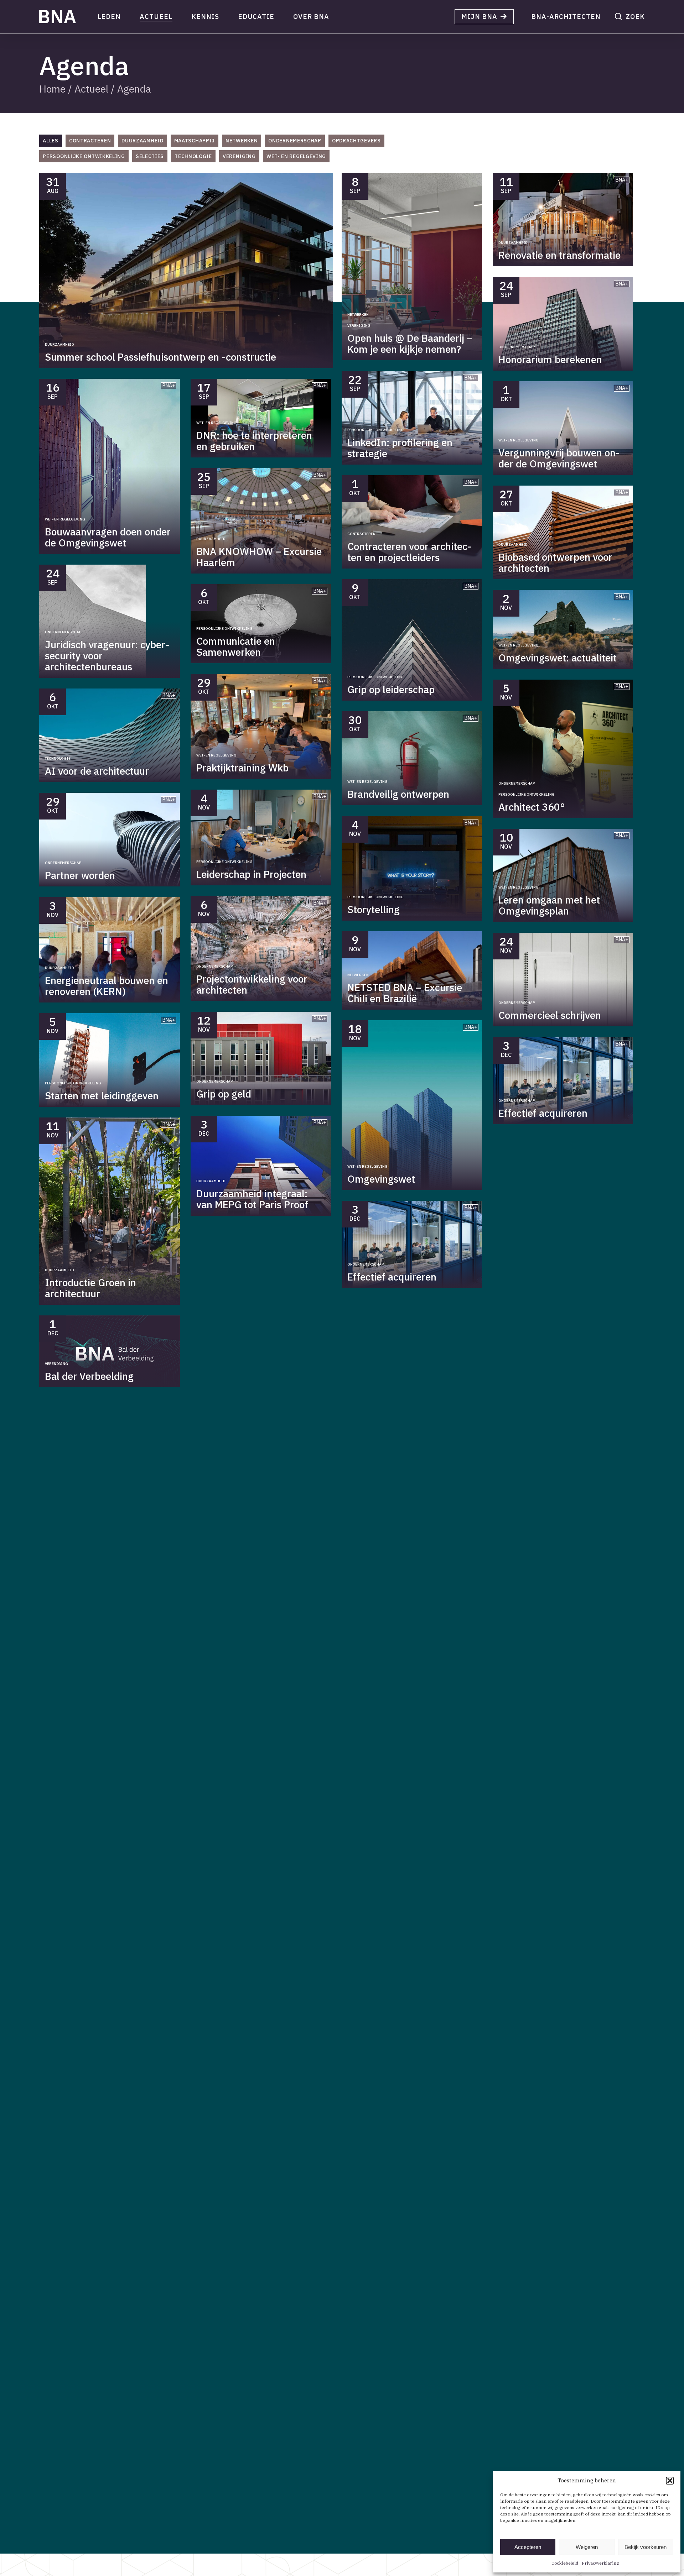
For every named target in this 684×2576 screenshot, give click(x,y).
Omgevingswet (381, 1179)
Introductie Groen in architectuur (90, 1288)
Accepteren (528, 2547)
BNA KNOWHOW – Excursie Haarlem (259, 557)
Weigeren (587, 2547)
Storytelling (374, 909)
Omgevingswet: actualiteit (558, 658)
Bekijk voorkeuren (646, 2547)
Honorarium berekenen (550, 359)
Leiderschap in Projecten (251, 874)
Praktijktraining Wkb (242, 768)
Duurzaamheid (59, 344)
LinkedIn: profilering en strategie (400, 448)
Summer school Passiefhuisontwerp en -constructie (160, 357)
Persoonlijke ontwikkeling (375, 430)
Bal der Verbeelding (89, 1376)
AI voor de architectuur (97, 771)
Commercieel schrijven (550, 1015)
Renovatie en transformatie (559, 255)
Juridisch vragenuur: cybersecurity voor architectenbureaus (107, 656)
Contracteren (361, 534)
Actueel (91, 89)
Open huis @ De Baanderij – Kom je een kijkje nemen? (410, 344)
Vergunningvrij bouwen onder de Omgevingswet (559, 458)
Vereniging (359, 326)
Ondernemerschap (517, 347)
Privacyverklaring (600, 2563)
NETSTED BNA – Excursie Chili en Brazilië (405, 993)
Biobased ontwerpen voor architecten (555, 562)
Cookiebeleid (565, 2563)
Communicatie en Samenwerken (236, 646)
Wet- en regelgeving (65, 519)
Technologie (58, 758)
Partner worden (80, 875)
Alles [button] (51, 141)
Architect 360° (532, 807)
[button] (670, 2481)
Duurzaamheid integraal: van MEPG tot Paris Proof (252, 1199)
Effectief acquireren (392, 1277)
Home (52, 89)
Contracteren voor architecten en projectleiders (410, 552)
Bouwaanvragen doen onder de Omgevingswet (108, 537)
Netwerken (358, 315)
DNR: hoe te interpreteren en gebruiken (254, 441)
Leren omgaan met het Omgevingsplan (549, 905)
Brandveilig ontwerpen (398, 794)
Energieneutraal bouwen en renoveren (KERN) (107, 986)
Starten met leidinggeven (102, 1096)
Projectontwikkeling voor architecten (252, 984)
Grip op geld (224, 1094)
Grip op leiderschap (391, 689)
